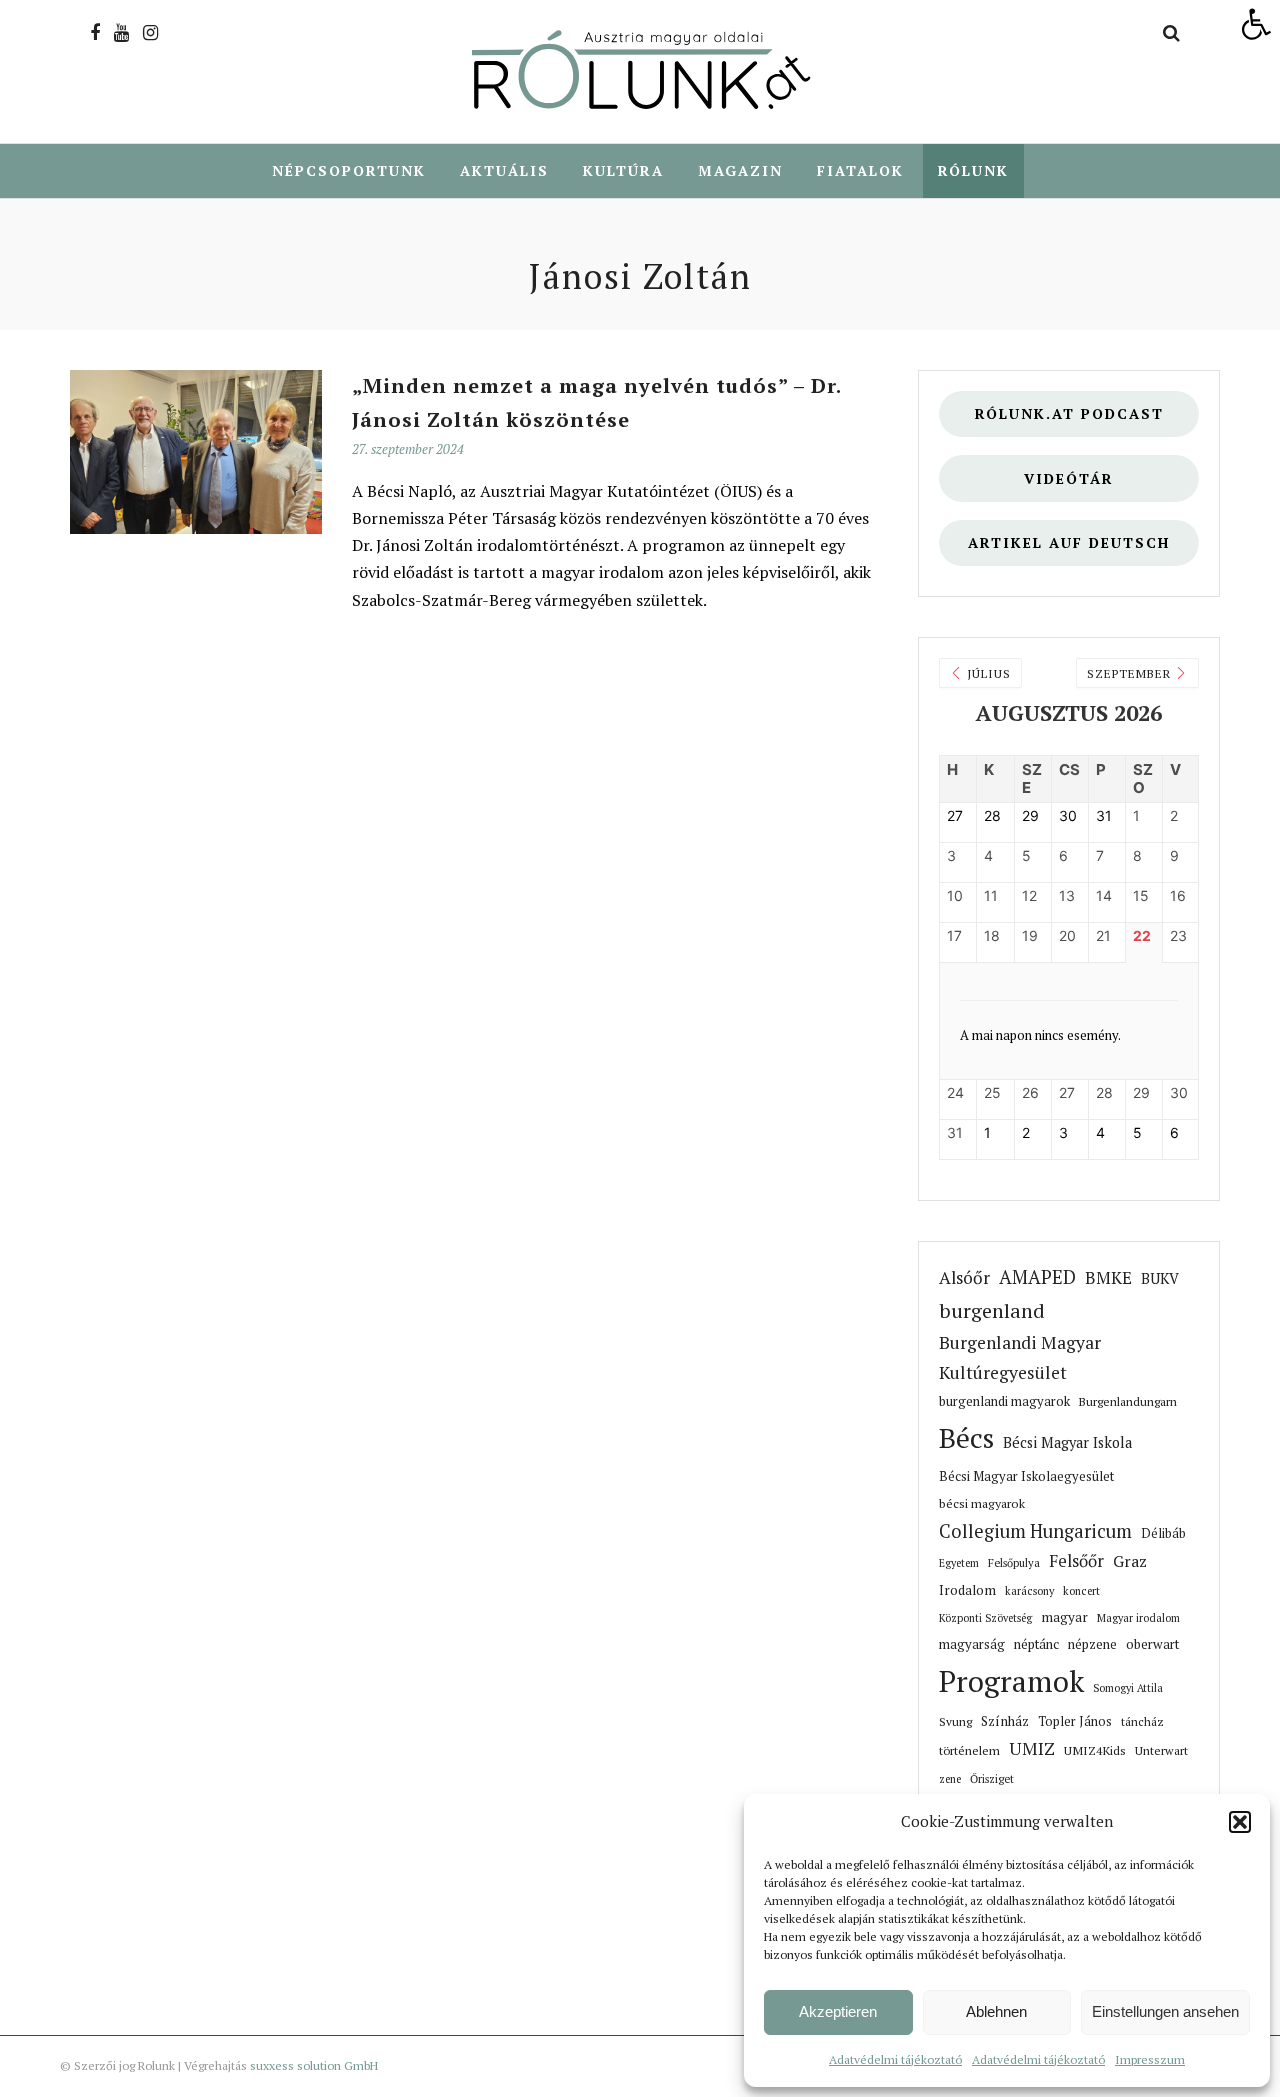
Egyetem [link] (959, 1563)
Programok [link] (1011, 1681)
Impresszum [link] (1150, 2059)
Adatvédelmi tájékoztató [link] (895, 2059)
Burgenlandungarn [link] (1128, 1401)
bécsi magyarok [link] (982, 1503)
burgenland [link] (992, 1310)
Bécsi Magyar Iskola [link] (1067, 1442)
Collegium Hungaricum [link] (1035, 1531)
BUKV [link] (1160, 1278)
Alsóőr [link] (964, 1277)
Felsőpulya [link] (1014, 1562)
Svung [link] (955, 1721)
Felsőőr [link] (1076, 1561)
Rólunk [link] (973, 170)
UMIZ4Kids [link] (1095, 1750)
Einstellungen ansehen (1165, 2011)
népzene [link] (1092, 1644)
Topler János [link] (1075, 1721)
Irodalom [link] (967, 1590)
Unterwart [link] (1161, 1750)
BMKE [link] (1108, 1278)
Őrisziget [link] (992, 1778)
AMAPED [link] (1037, 1277)
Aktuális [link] (504, 170)
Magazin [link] (740, 170)
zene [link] (950, 1779)
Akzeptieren (838, 2011)
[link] (1256, 24)
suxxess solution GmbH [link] (314, 2065)
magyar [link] (1064, 1617)
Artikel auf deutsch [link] (1069, 542)
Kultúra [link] (623, 170)
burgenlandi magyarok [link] (1004, 1401)
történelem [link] (969, 1750)
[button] (1240, 1822)
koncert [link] (1081, 1591)
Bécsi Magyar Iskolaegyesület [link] (1026, 1476)
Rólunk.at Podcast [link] (1069, 413)
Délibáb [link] (1163, 1533)
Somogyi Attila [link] (1128, 1688)
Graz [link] (1130, 1561)
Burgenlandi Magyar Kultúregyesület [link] (1020, 1357)
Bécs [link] (966, 1437)
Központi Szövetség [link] (985, 1618)
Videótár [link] (1069, 478)
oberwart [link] (1153, 1644)
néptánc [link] (1036, 1644)
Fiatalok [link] (860, 170)
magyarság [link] (972, 1644)
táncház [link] (1142, 1721)
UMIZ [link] (1032, 1748)
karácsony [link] (1029, 1591)
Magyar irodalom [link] (1138, 1618)
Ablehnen (996, 2011)
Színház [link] (1005, 1721)
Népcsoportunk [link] (349, 170)
